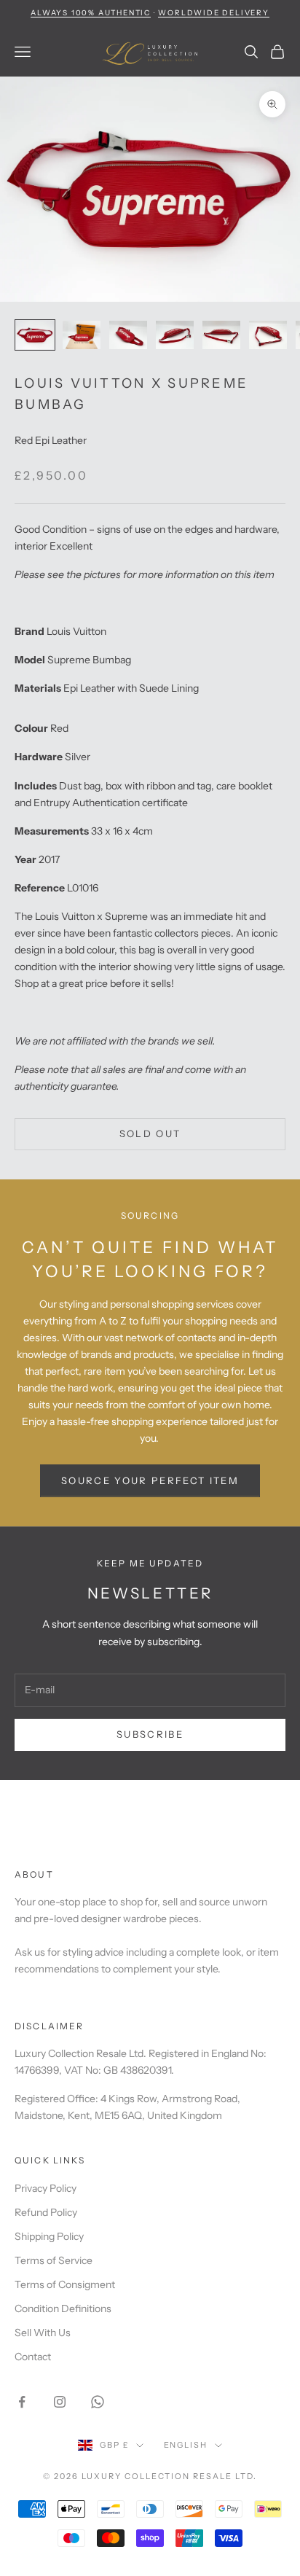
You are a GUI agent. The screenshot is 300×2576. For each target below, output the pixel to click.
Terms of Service (54, 2260)
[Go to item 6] (268, 335)
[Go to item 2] (82, 335)
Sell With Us (43, 2333)
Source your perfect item (150, 1480)
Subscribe (150, 1734)
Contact (33, 2357)
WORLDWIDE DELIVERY (213, 13)
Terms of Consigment (65, 2284)
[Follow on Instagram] (60, 2402)
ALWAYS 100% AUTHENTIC (91, 13)
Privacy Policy (46, 2188)
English (186, 2445)
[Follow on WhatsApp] (98, 2402)
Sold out (150, 1133)
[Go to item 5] (221, 335)
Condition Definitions (63, 2308)
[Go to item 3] (128, 335)
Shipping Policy (49, 2236)
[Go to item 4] (175, 335)
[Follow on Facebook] (22, 2402)
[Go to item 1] (35, 335)
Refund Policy (46, 2212)
